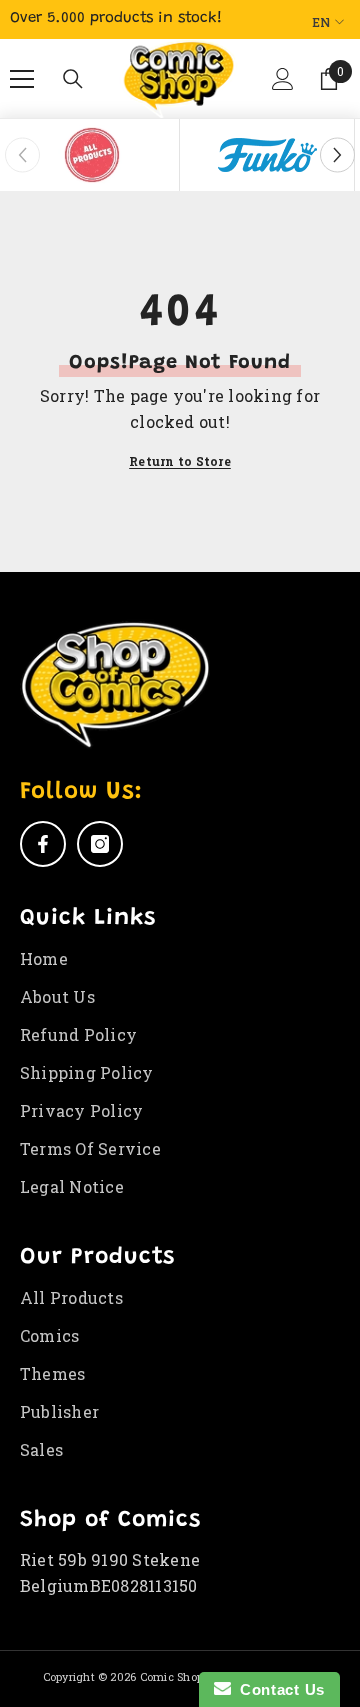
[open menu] (22, 79)
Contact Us (278, 1689)
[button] (279, 87)
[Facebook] (43, 844)
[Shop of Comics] (92, 155)
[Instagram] (100, 844)
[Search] (73, 79)
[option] (92, 155)
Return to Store (180, 461)
